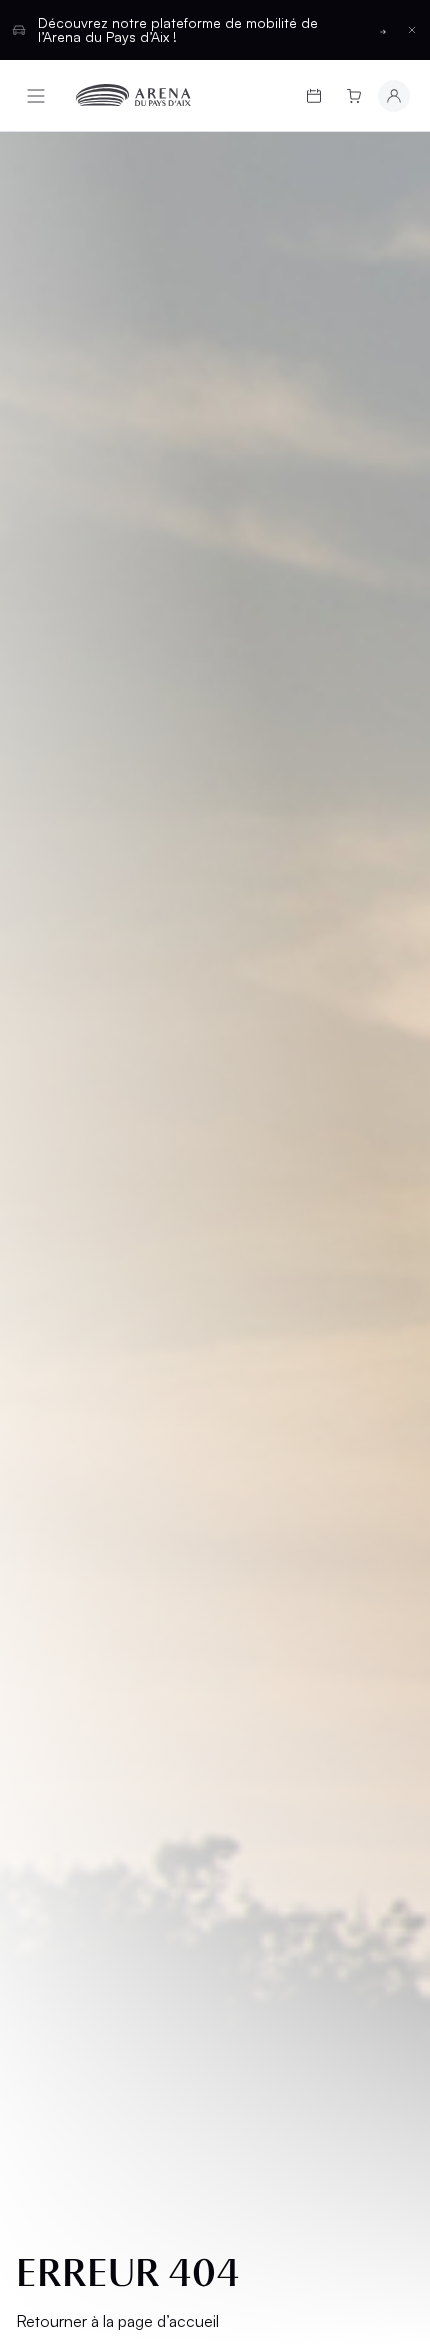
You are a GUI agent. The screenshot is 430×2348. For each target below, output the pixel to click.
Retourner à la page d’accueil (117, 2321)
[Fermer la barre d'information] (412, 30)
